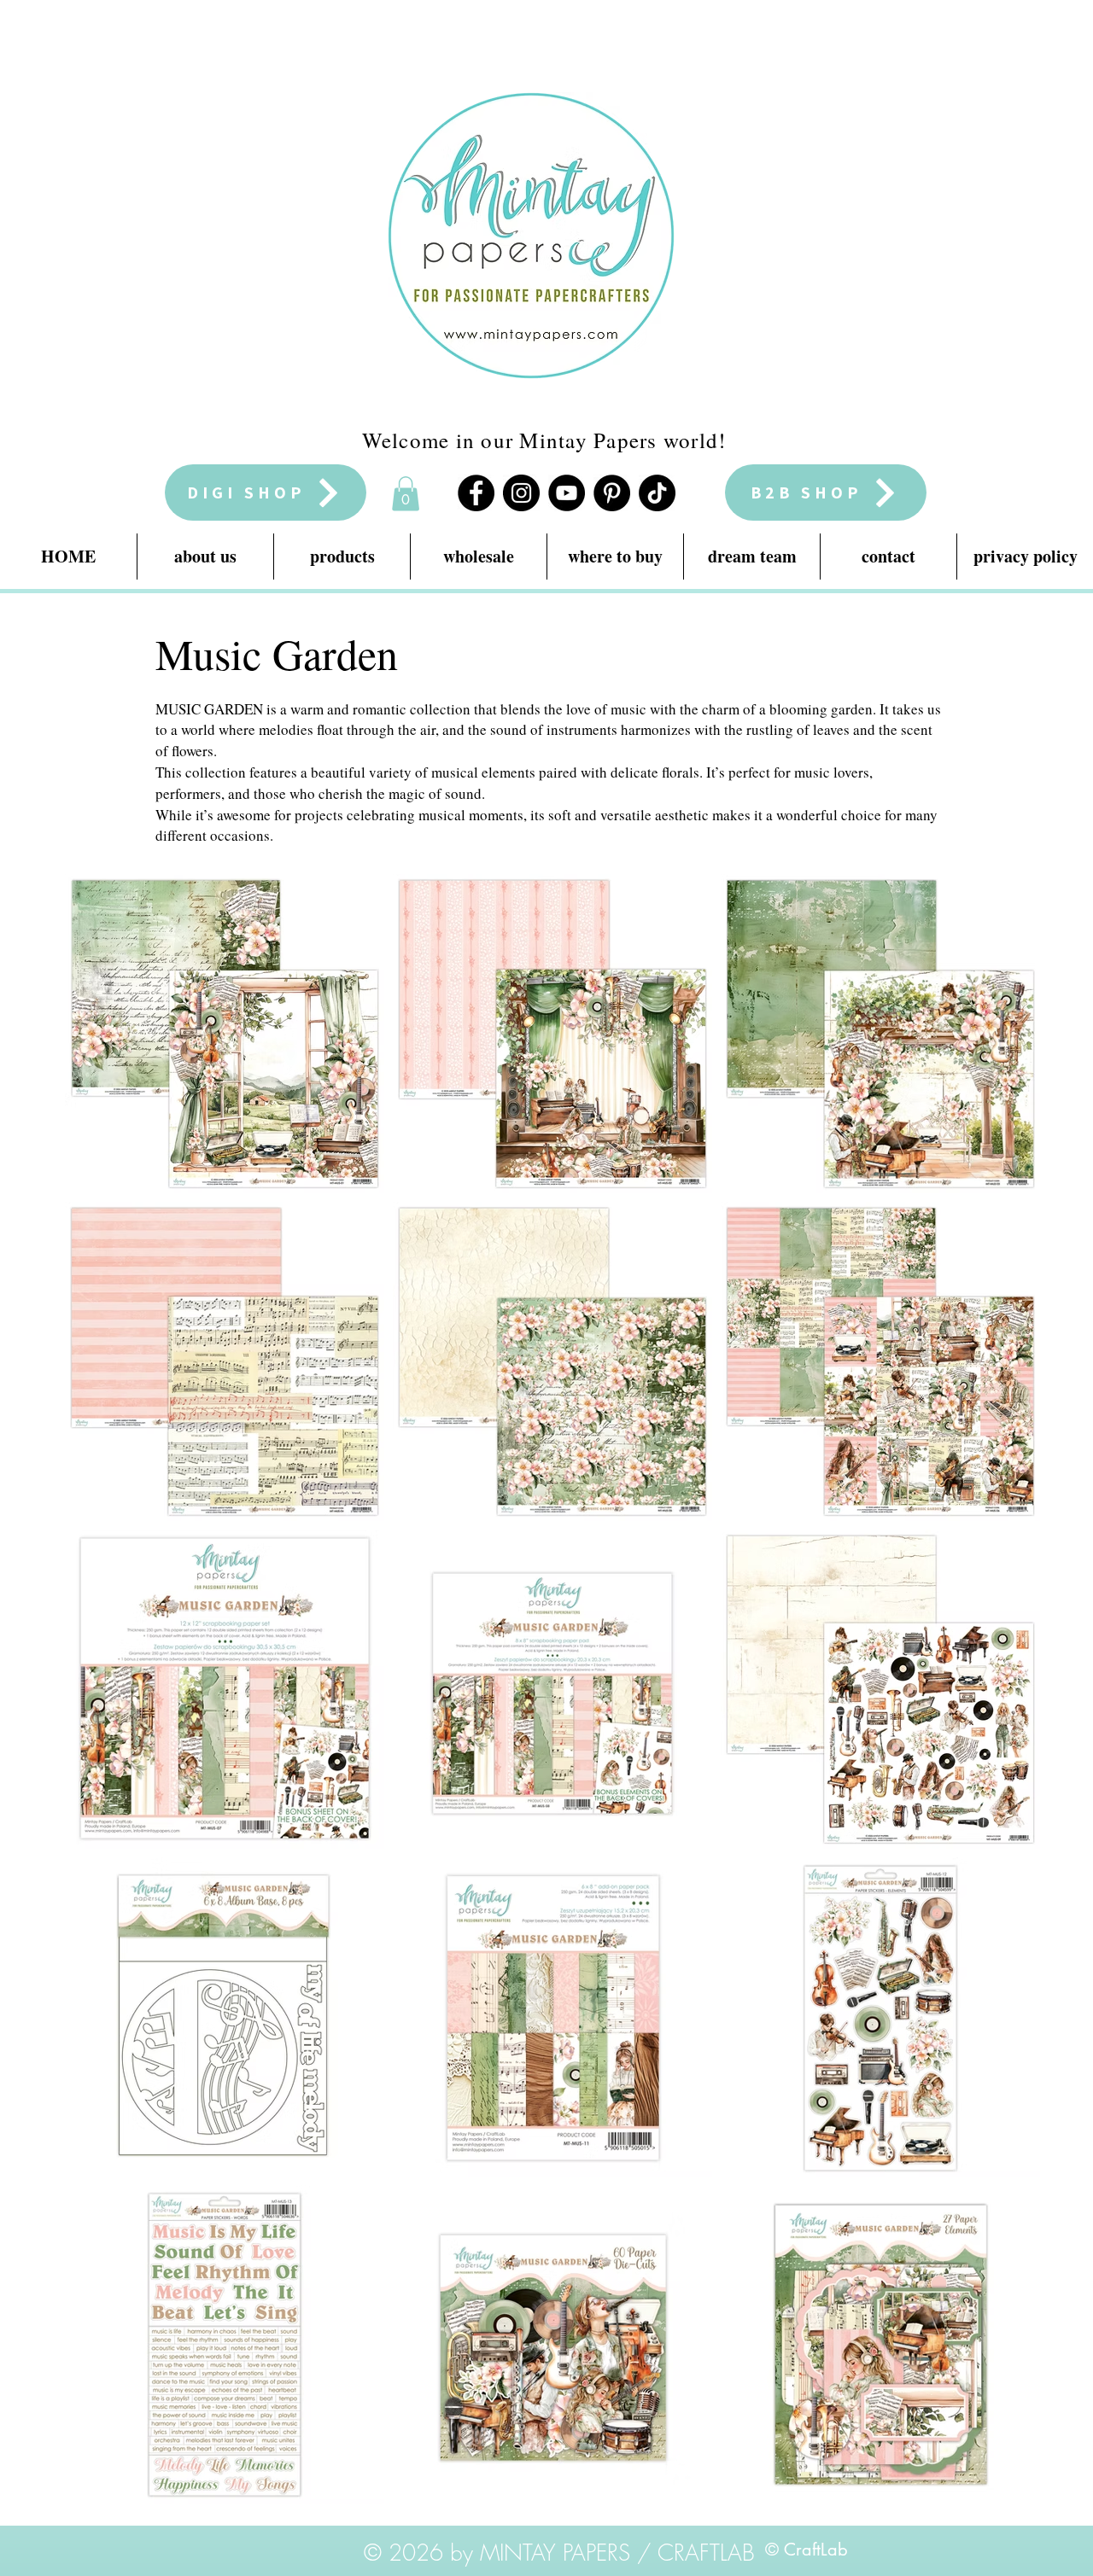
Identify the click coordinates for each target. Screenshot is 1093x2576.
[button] (406, 494)
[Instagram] (521, 493)
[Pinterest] (612, 493)
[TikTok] (657, 493)
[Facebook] (476, 493)
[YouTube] (567, 493)
